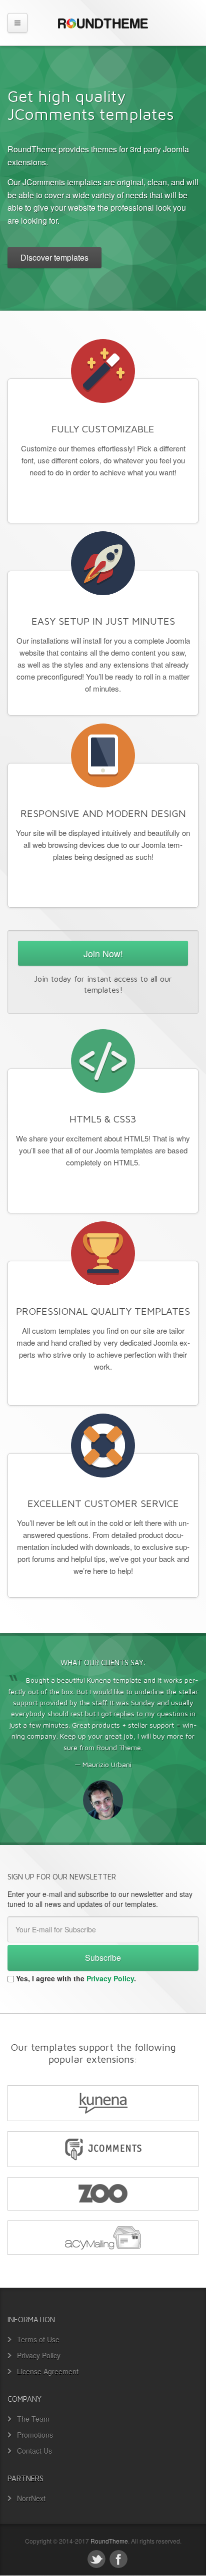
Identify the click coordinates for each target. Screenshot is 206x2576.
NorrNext (31, 2498)
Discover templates (54, 257)
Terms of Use (38, 2339)
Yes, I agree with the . (76, 1978)
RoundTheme (109, 2541)
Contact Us (34, 2451)
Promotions (35, 2435)
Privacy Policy (110, 1978)
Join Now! (103, 953)
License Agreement (48, 2371)
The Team (33, 2419)
